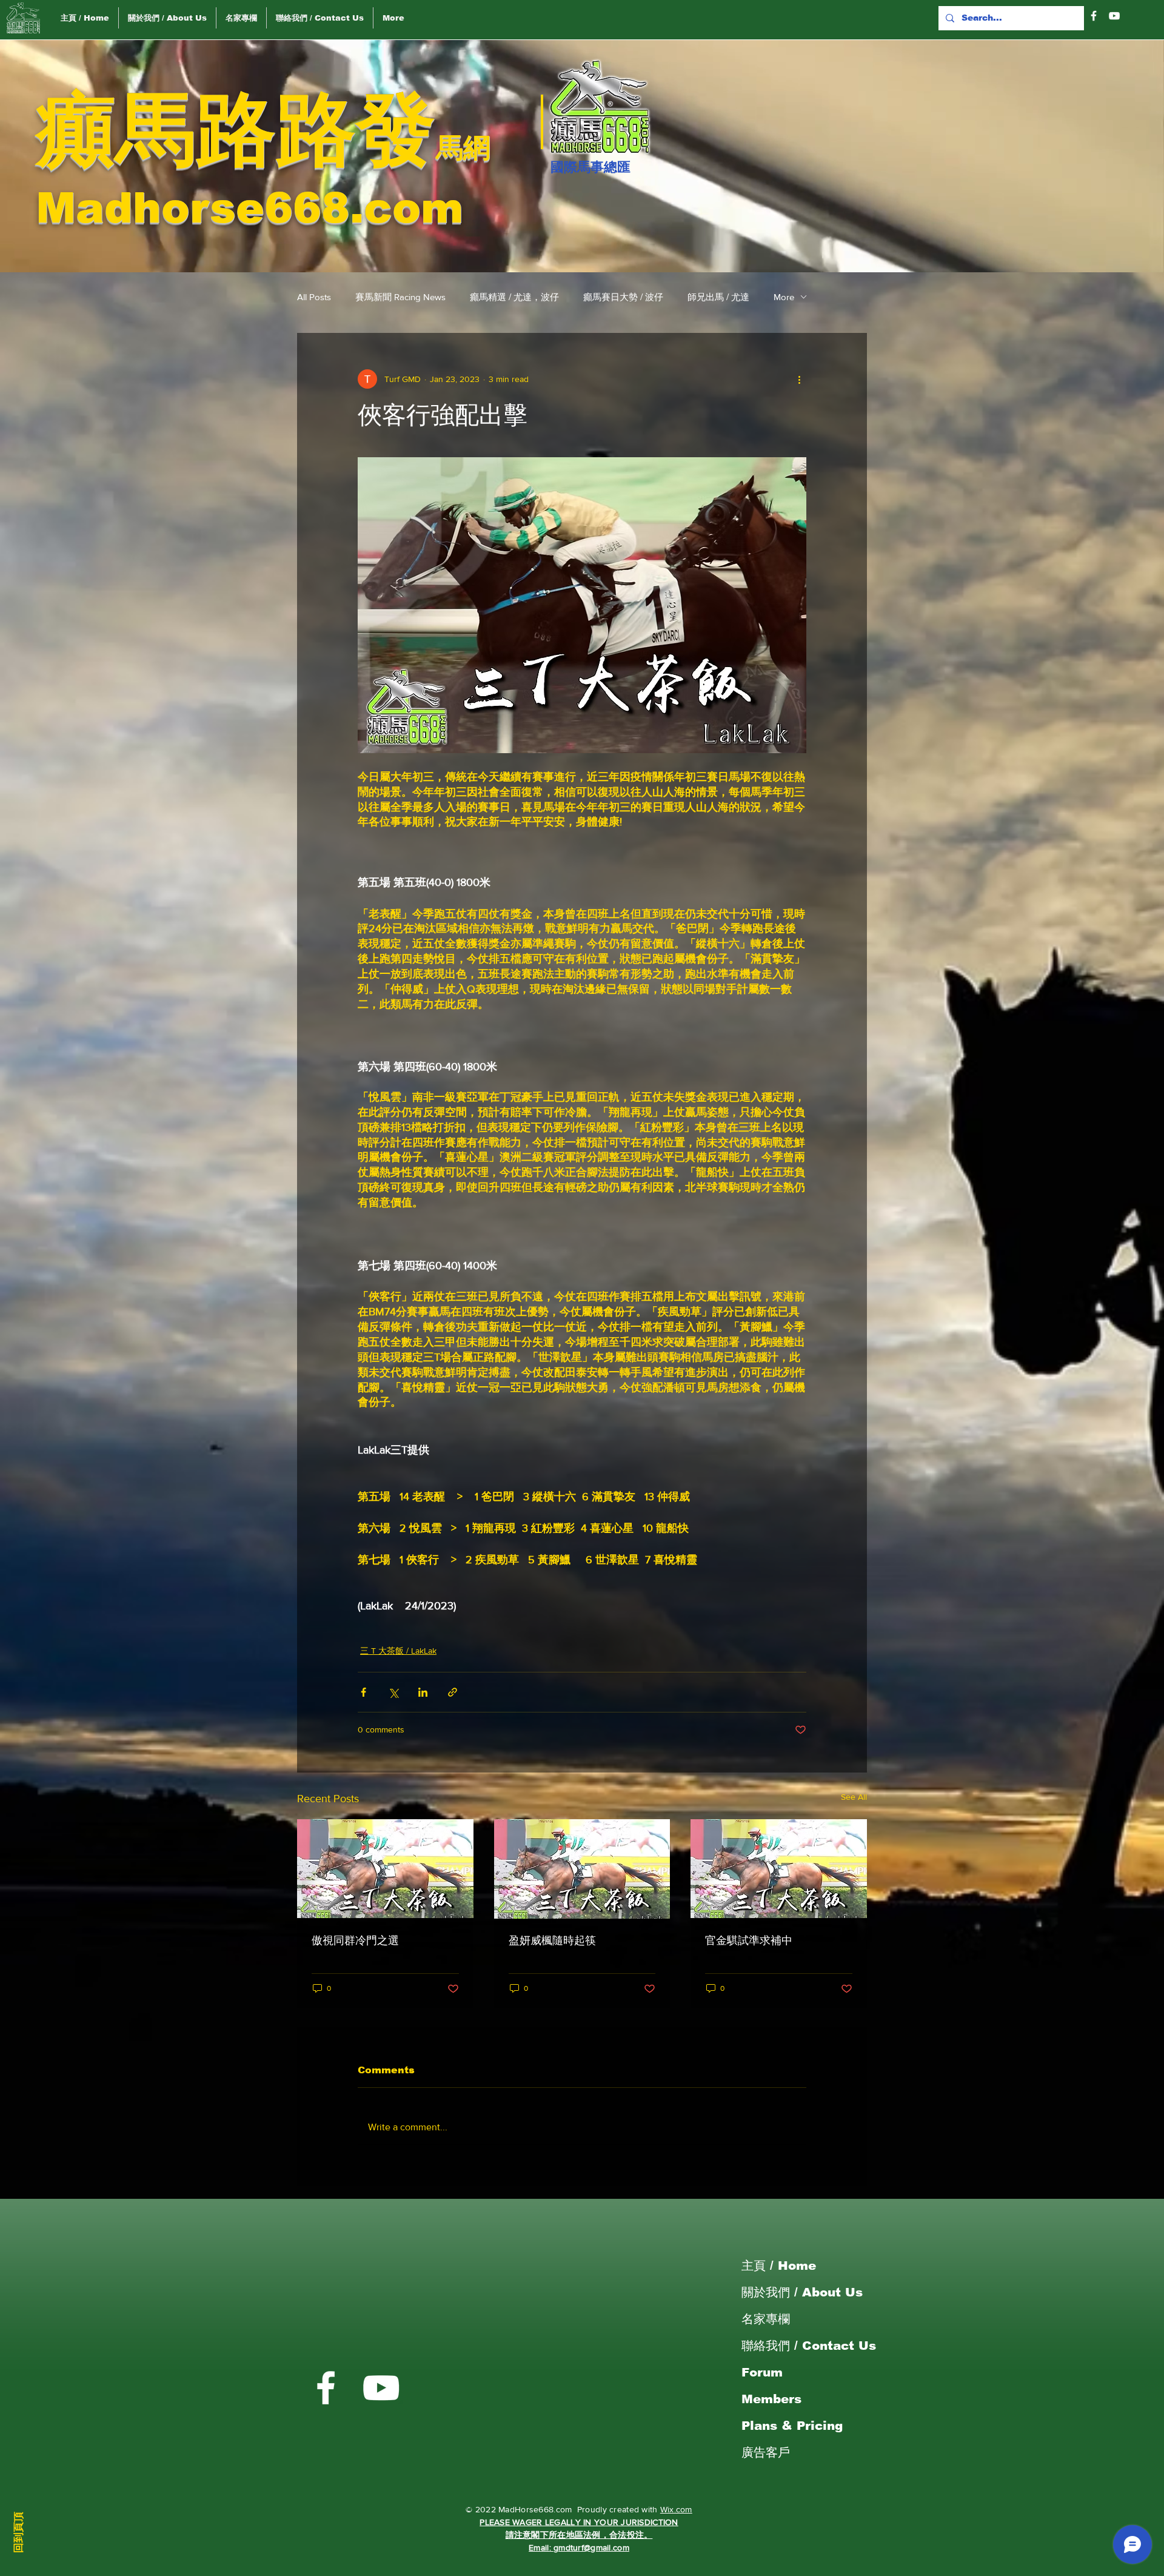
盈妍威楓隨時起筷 (552, 1940)
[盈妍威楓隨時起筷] (582, 1869)
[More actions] (799, 379)
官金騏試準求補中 (749, 1940)
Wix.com (676, 2509)
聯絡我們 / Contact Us (809, 2346)
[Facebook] (1094, 16)
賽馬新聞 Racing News (400, 297)
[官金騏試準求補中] (779, 1869)
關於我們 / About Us (802, 2292)
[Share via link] (453, 1692)
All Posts (314, 297)
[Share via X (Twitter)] (393, 1692)
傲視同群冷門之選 (355, 1940)
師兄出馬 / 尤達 (718, 297)
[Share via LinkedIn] (423, 1692)
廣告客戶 (766, 2452)
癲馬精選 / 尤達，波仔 (514, 297)
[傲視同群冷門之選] (385, 1869)
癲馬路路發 (236, 129)
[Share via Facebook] (363, 1692)
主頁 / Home (779, 2266)
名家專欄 (766, 2319)
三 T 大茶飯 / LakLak (398, 1651)
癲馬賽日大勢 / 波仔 (623, 297)
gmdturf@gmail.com (591, 2547)
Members (771, 2399)
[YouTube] (1114, 16)
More (784, 297)
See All (854, 1797)
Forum (762, 2372)
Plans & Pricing (792, 2426)
